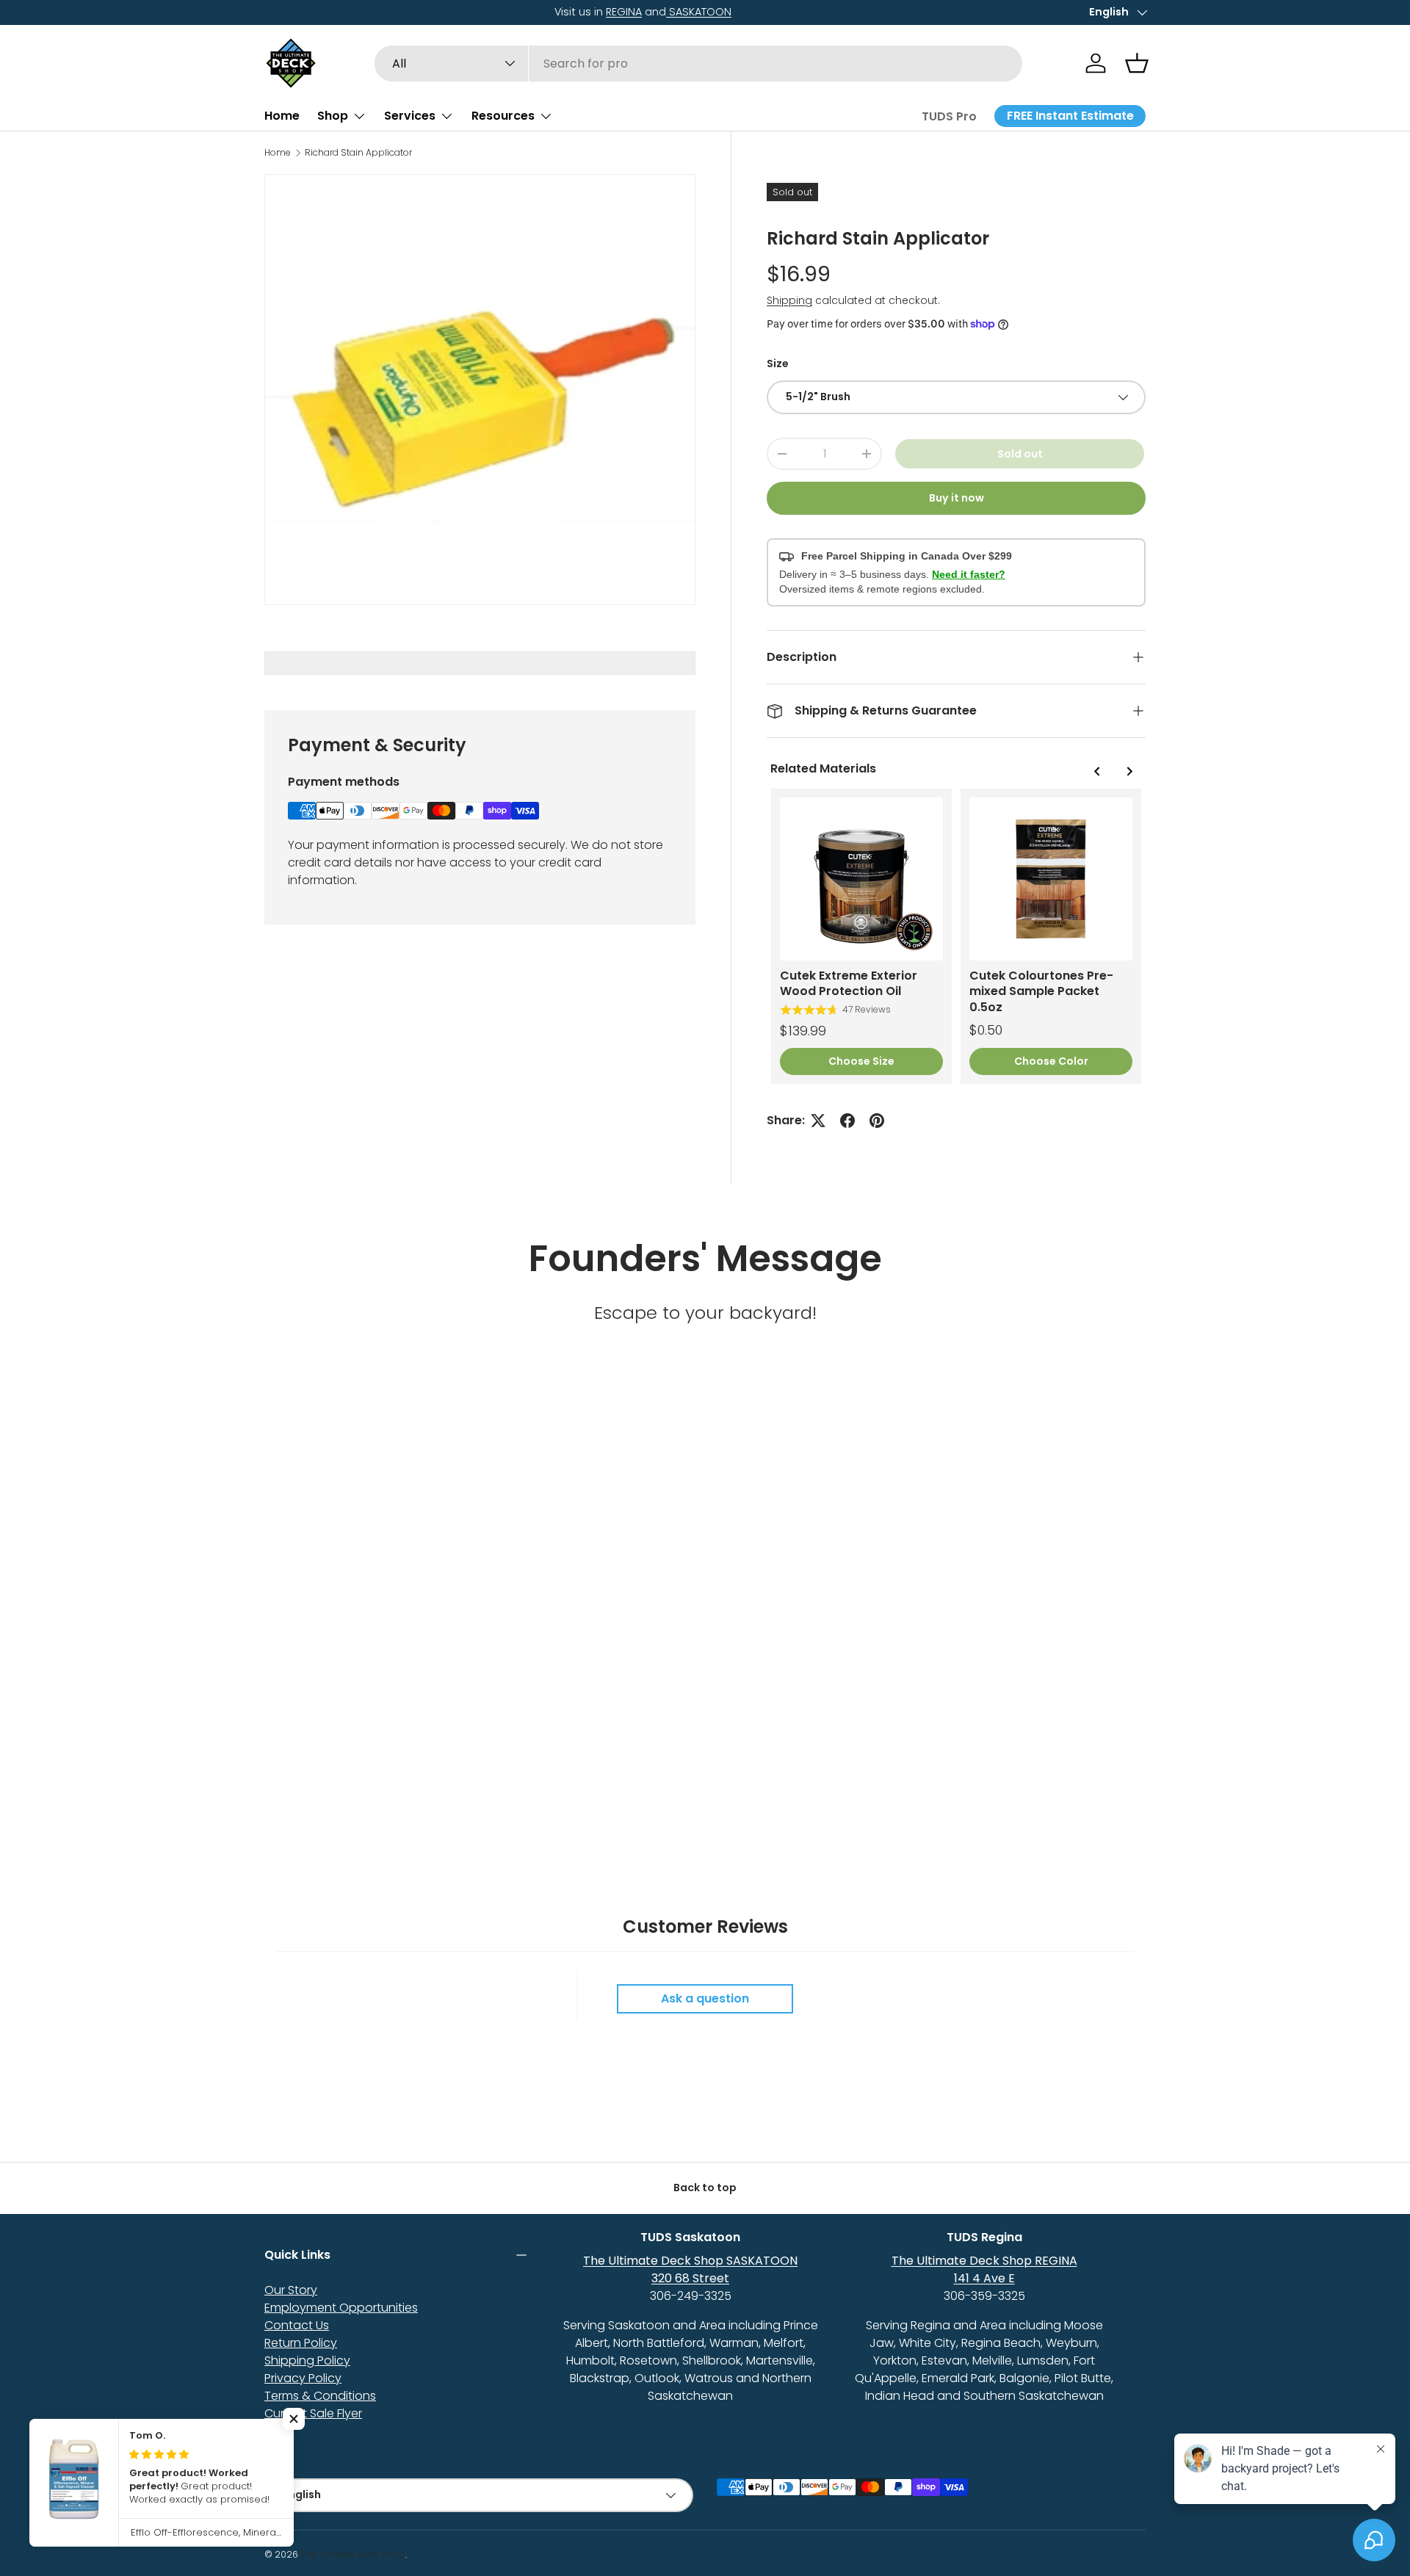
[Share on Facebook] (847, 1121)
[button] (1137, 63)
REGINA (334, 12)
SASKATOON (409, 12)
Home (282, 116)
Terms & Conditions (320, 2396)
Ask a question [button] (705, 1998)
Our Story (291, 2290)
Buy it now (957, 498)
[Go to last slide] (1097, 771)
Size (778, 363)
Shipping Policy (307, 2360)
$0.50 (986, 1030)
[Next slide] (1129, 771)
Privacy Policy (303, 2378)
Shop (333, 116)
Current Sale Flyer (313, 2413)
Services (410, 116)
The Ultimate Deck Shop (353, 2554)
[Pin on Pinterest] (877, 1121)
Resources (503, 116)
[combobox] (699, 64)
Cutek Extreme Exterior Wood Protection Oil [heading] (849, 984)
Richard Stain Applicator (358, 153)
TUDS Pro (949, 116)
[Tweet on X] (818, 1121)
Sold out (1020, 454)
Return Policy (301, 2343)
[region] (956, 936)
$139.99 (803, 1031)
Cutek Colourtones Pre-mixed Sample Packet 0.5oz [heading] (1041, 991)
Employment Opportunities (341, 2308)
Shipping (789, 300)
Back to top (705, 2188)
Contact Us (297, 2325)
